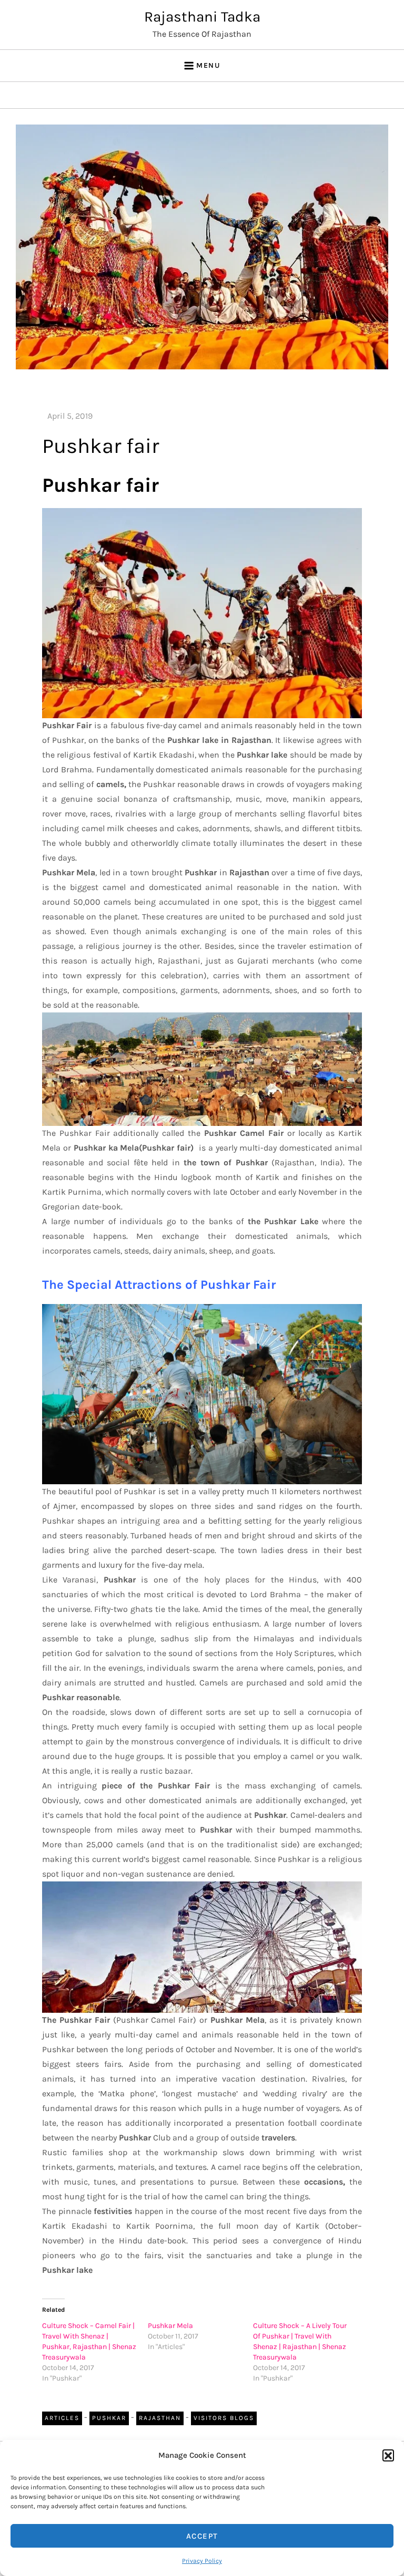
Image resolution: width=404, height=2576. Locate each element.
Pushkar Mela (170, 2326)
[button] (388, 2455)
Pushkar (109, 2418)
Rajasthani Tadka (202, 17)
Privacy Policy (202, 2561)
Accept (202, 2536)
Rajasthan (160, 2418)
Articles (62, 2418)
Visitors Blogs (224, 2418)
